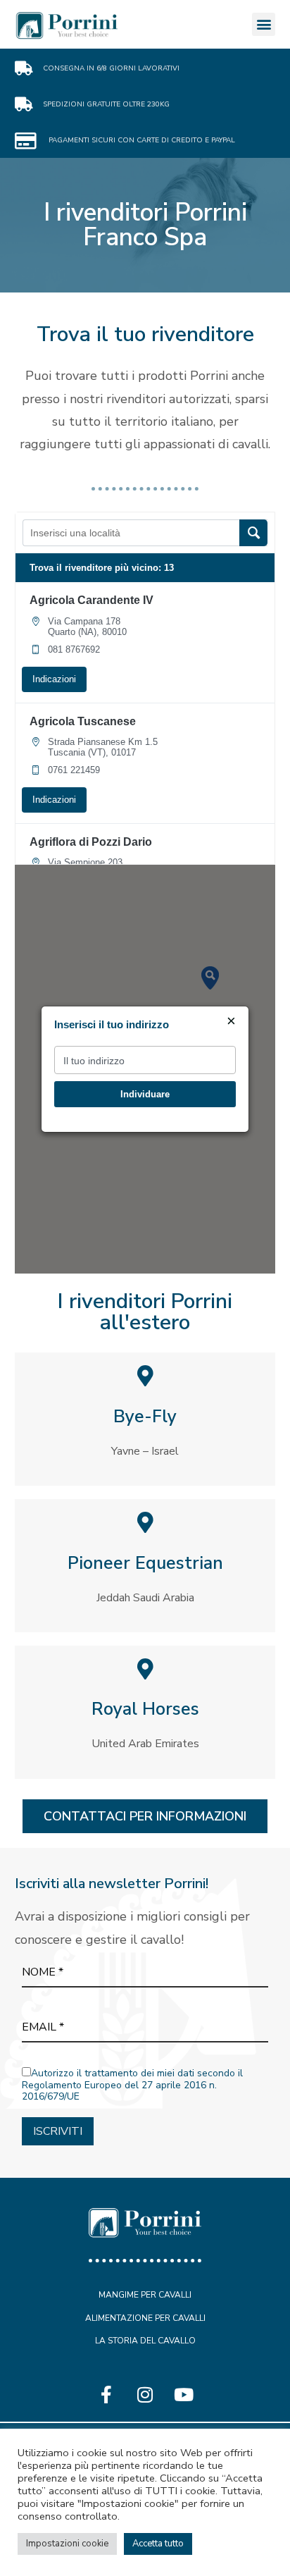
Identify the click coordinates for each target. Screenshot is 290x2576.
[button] (264, 24)
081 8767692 (74, 649)
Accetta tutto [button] (158, 2544)
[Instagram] (145, 2394)
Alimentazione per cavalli (145, 2318)
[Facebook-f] (106, 2394)
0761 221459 (74, 770)
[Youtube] (184, 2394)
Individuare (145, 1094)
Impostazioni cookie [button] (67, 2544)
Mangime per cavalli (145, 2295)
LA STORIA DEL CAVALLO (145, 2341)
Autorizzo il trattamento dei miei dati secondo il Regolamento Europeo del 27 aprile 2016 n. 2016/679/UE (132, 2085)
